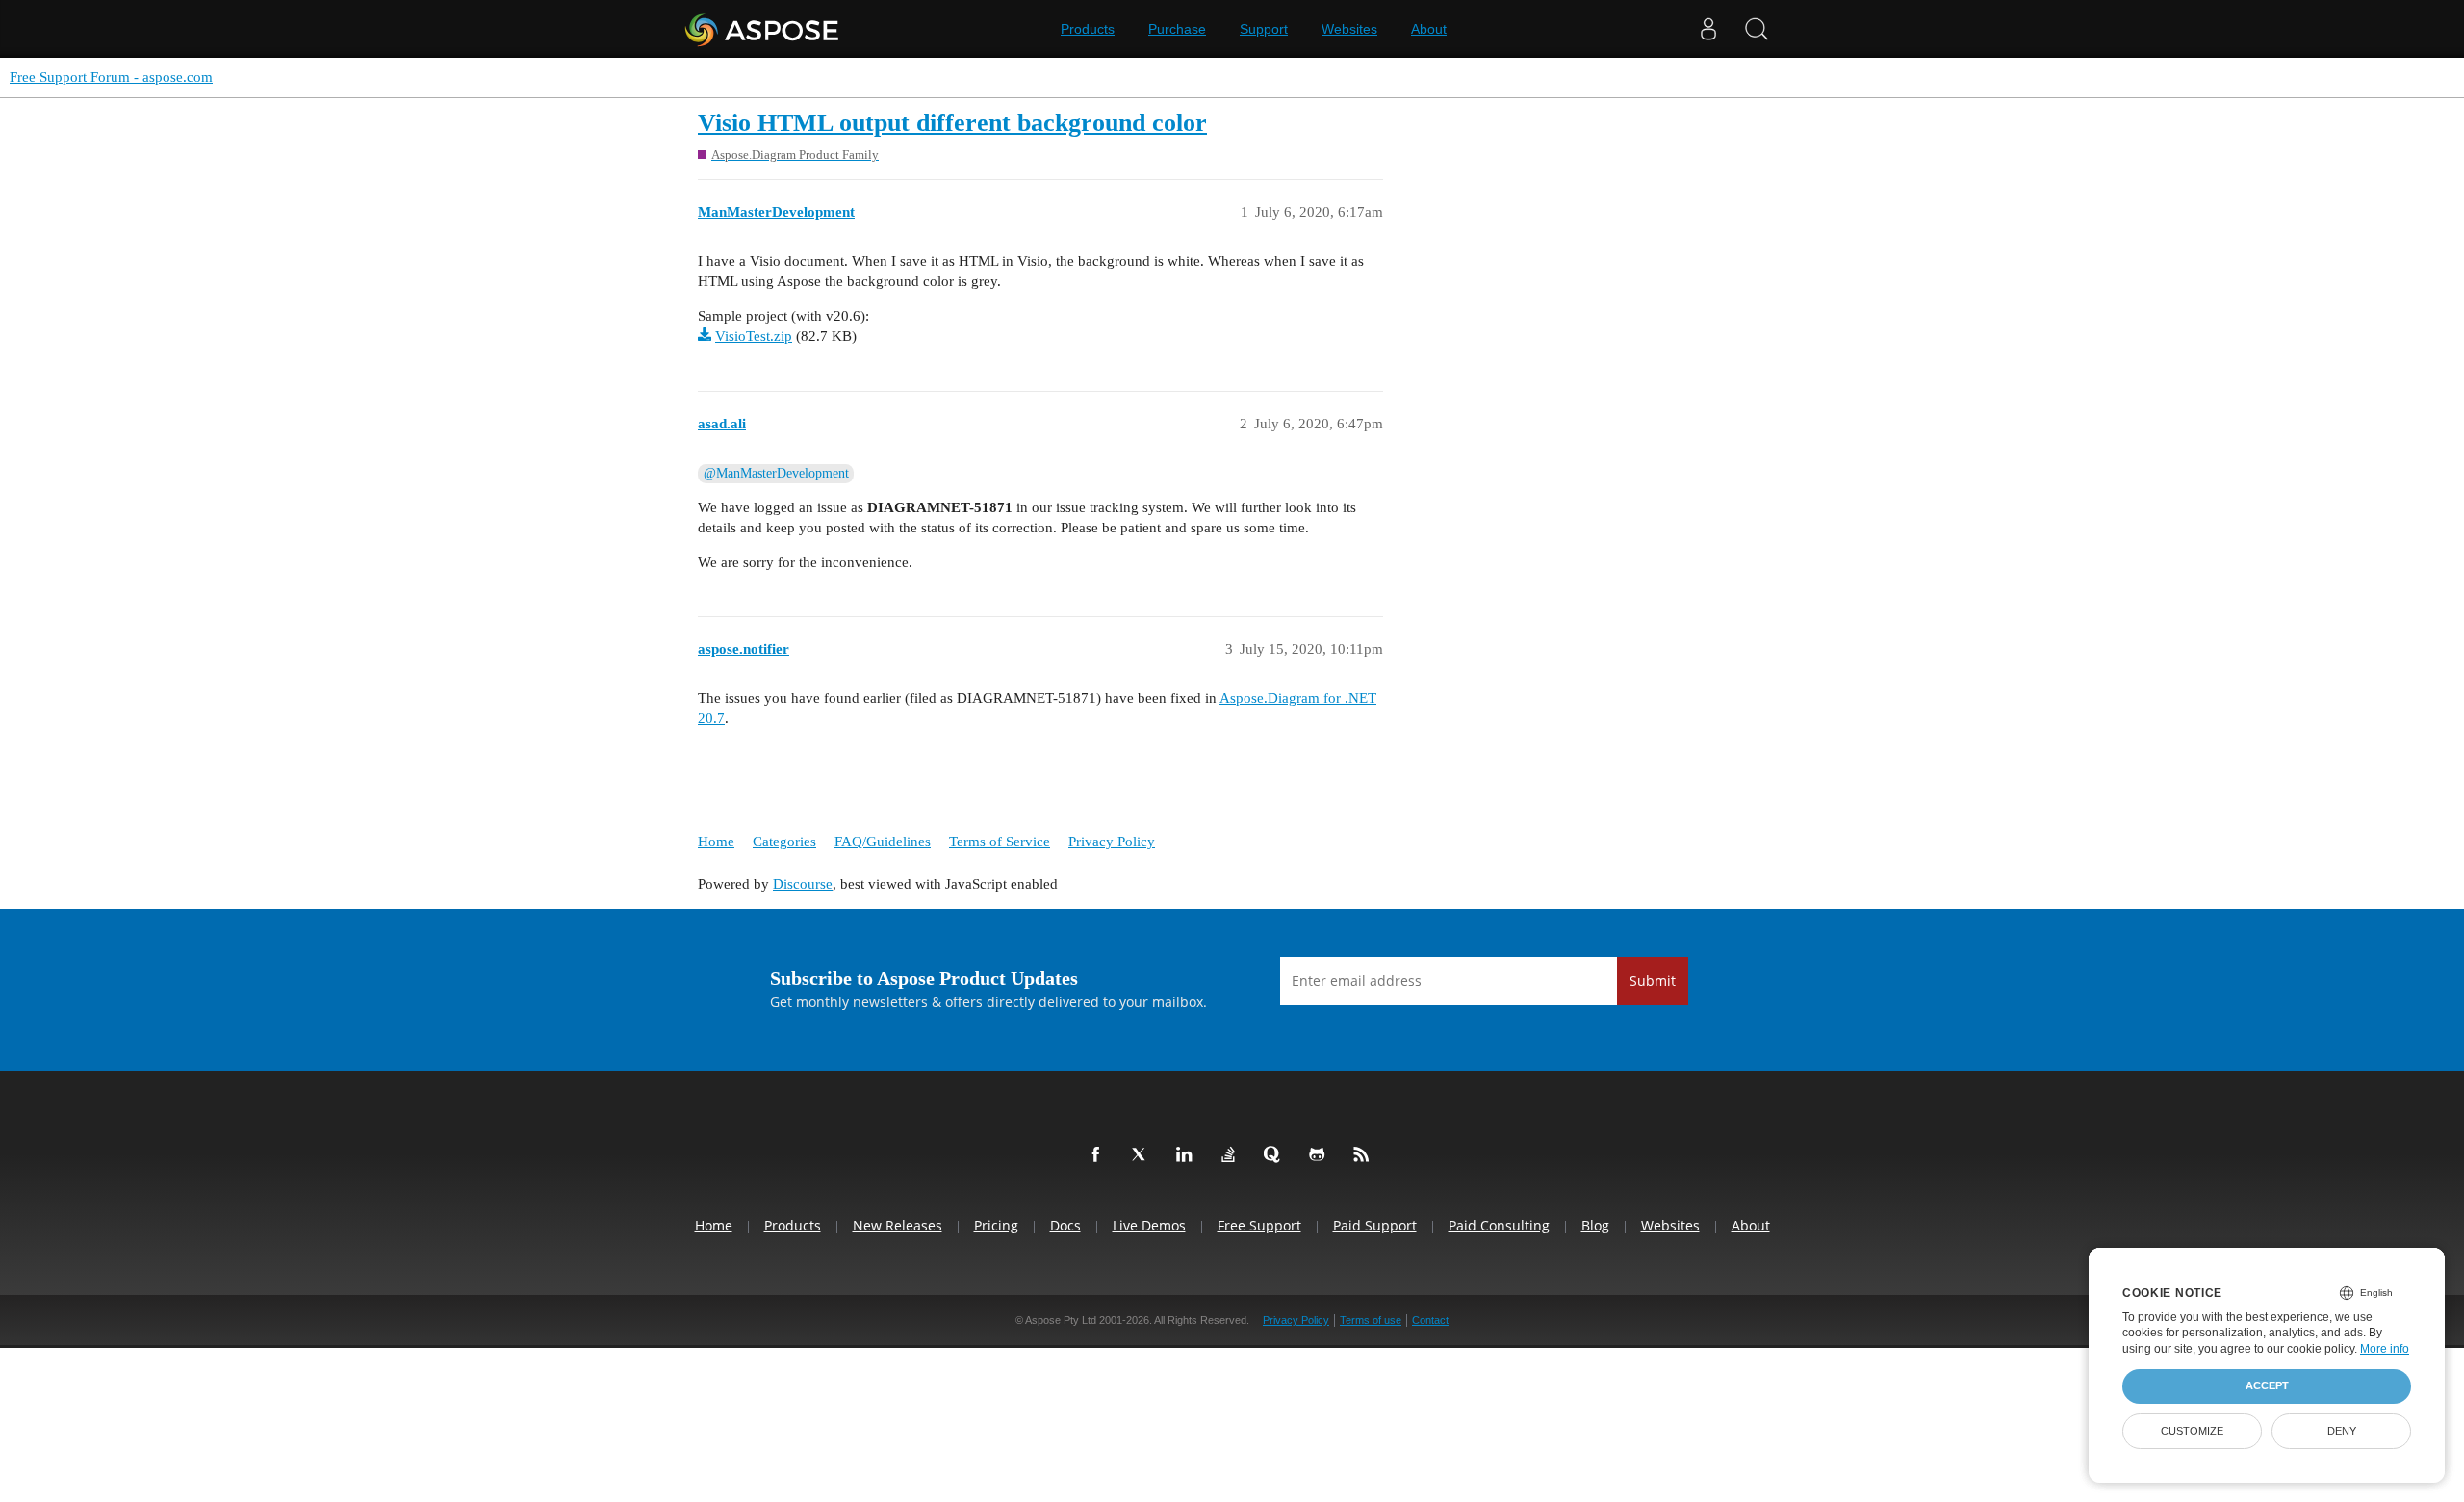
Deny (2342, 1431)
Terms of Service (1000, 842)
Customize (2192, 1431)
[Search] (1757, 29)
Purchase (1177, 29)
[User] (1708, 29)
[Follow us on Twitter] (1143, 1155)
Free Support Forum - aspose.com (111, 77)
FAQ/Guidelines (883, 842)
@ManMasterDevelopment (776, 473)
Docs (1065, 1225)
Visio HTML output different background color (952, 123)
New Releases (898, 1225)
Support (1264, 29)
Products (1088, 29)
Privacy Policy (1112, 842)
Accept (2267, 1385)
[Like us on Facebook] (1099, 1155)
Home (716, 842)
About (1429, 29)
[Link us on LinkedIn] (1188, 1155)
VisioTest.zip (754, 336)
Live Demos (1149, 1225)
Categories (784, 842)
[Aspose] (763, 29)
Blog (1595, 1225)
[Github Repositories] (1321, 1155)
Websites (1349, 29)
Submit (1653, 981)
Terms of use (1371, 1320)
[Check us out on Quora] (1276, 1155)
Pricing (996, 1225)
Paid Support (1375, 1225)
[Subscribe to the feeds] (1365, 1155)
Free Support (1259, 1225)
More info (2385, 1349)
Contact (1430, 1320)
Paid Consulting (1499, 1225)
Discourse (803, 884)
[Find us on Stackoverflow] (1232, 1155)
